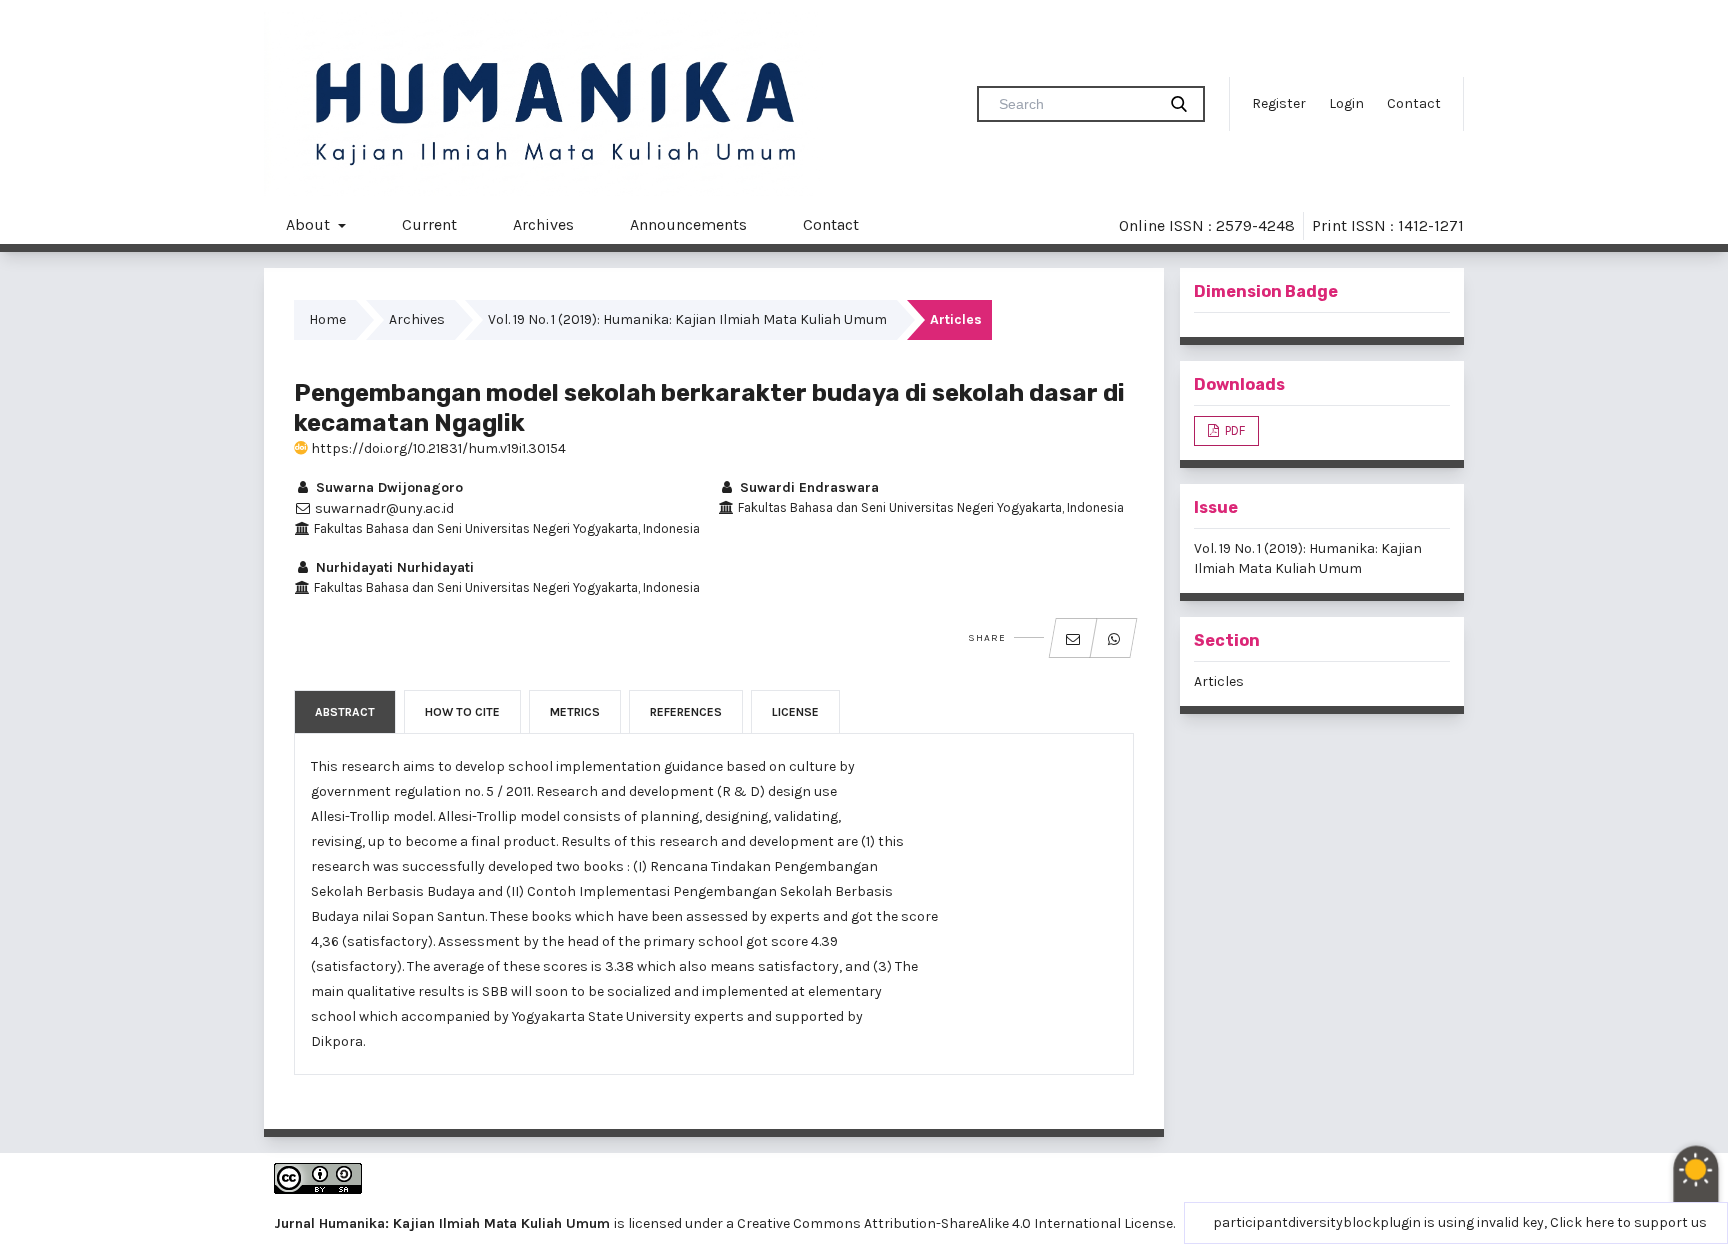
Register (1279, 103)
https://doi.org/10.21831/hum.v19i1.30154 (437, 448)
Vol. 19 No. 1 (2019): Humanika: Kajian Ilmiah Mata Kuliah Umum (687, 319)
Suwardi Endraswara (807, 487)
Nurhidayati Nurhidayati (393, 567)
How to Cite (462, 712)
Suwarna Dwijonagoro (387, 487)
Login (1346, 103)
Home (327, 319)
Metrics (575, 712)
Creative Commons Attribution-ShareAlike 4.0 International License (955, 1223)
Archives (543, 224)
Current (429, 224)
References (686, 712)
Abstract (345, 712)
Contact (1414, 103)
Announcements (688, 224)
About (310, 224)
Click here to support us (1628, 1222)
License (795, 712)
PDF (1233, 430)
